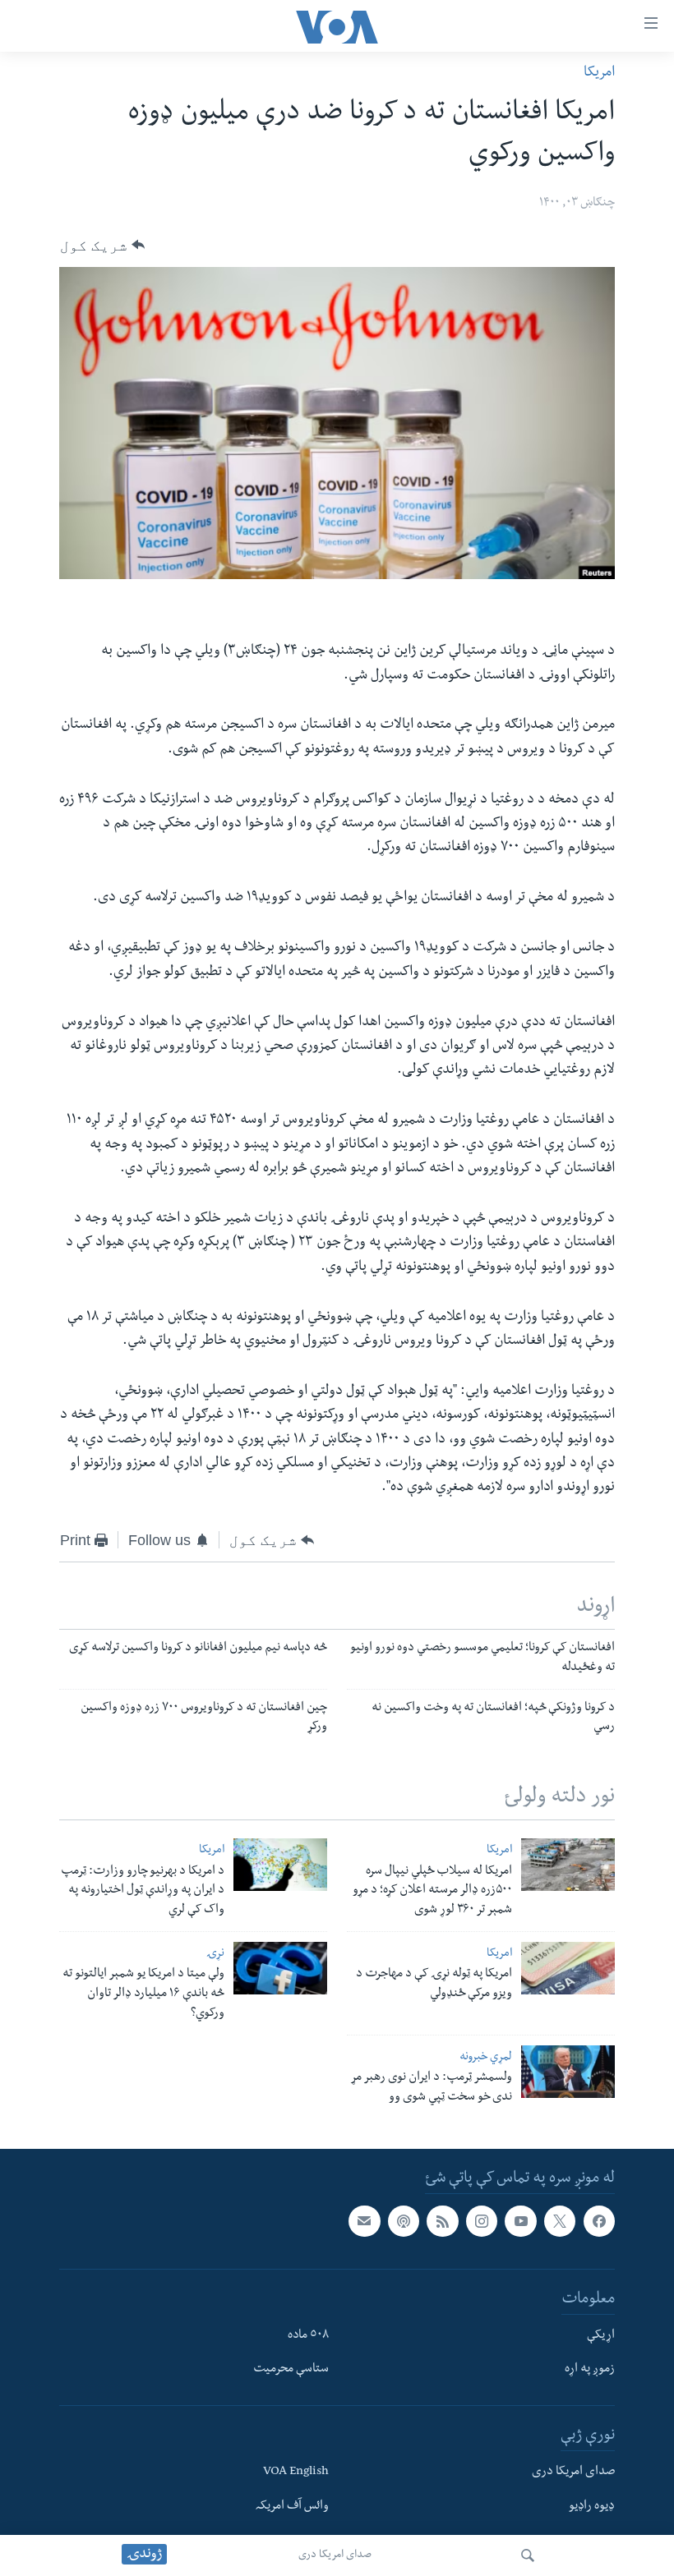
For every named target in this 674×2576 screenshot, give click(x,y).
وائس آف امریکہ (292, 2507)
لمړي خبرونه (486, 2058)
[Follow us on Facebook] (599, 2221)
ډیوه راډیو (592, 2507)
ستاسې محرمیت (291, 2370)
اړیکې (601, 2335)
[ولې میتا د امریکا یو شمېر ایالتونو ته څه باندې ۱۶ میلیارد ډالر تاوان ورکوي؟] (280, 1968)
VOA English (296, 2472)
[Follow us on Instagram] (482, 2221)
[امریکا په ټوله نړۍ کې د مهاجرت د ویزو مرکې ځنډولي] (568, 1968)
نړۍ (215, 1955)
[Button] (102, 245)
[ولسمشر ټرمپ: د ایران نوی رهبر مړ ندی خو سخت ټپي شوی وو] (568, 2072)
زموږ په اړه (590, 2370)
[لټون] (528, 2555)
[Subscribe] (364, 2221)
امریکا (599, 74)
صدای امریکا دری (335, 2555)
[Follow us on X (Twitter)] (560, 2221)
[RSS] (442, 2221)
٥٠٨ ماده (308, 2335)
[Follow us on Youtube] (520, 2221)
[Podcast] (404, 2221)
